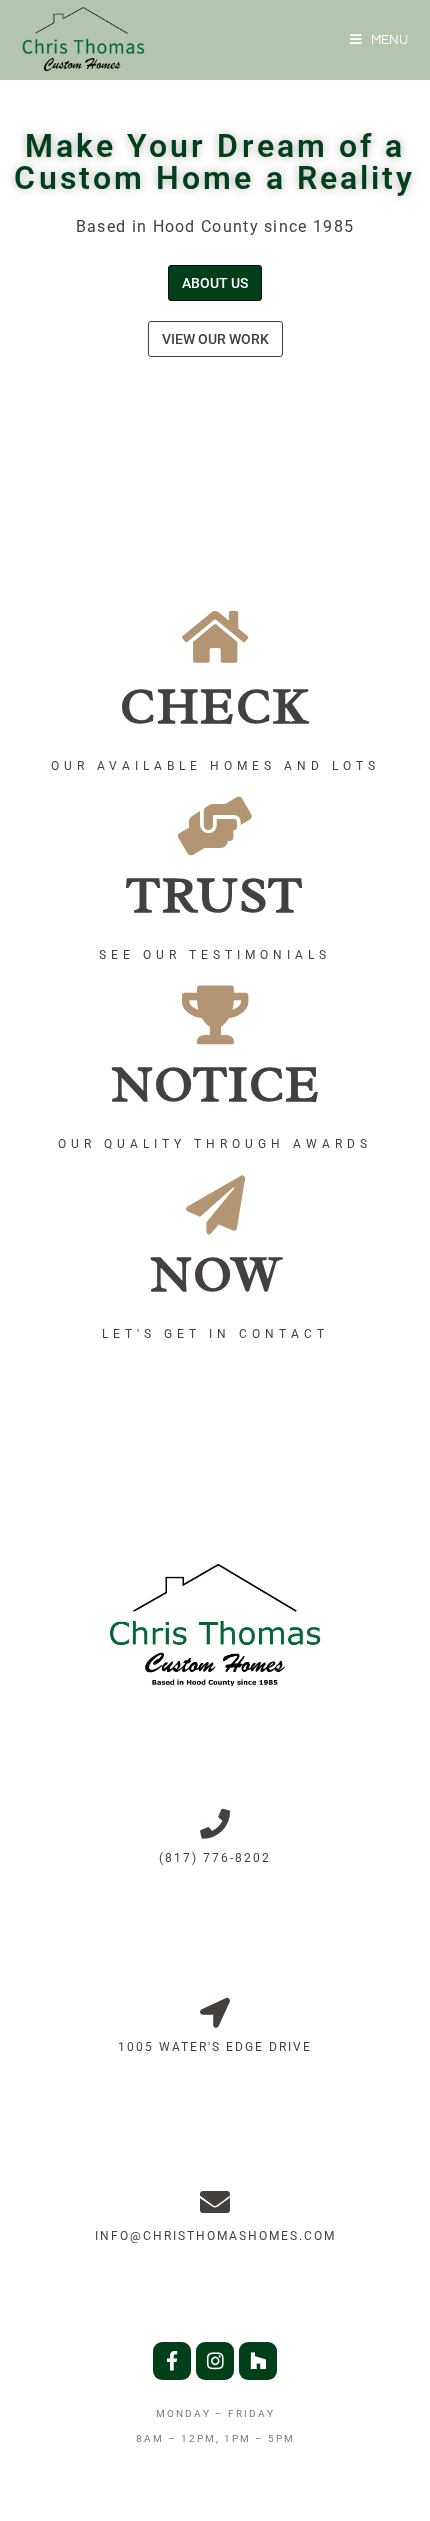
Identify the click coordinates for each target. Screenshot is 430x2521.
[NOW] (215, 1204)
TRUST (215, 895)
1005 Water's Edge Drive (215, 2047)
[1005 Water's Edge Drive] (215, 2013)
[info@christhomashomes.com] (215, 2202)
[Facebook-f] (172, 2361)
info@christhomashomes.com (215, 2236)
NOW (215, 1274)
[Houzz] (258, 2361)
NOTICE (215, 1084)
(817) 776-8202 (215, 1858)
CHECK (215, 706)
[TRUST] (215, 825)
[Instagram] (215, 2361)
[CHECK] (215, 636)
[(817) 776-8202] (215, 1824)
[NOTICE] (215, 1014)
